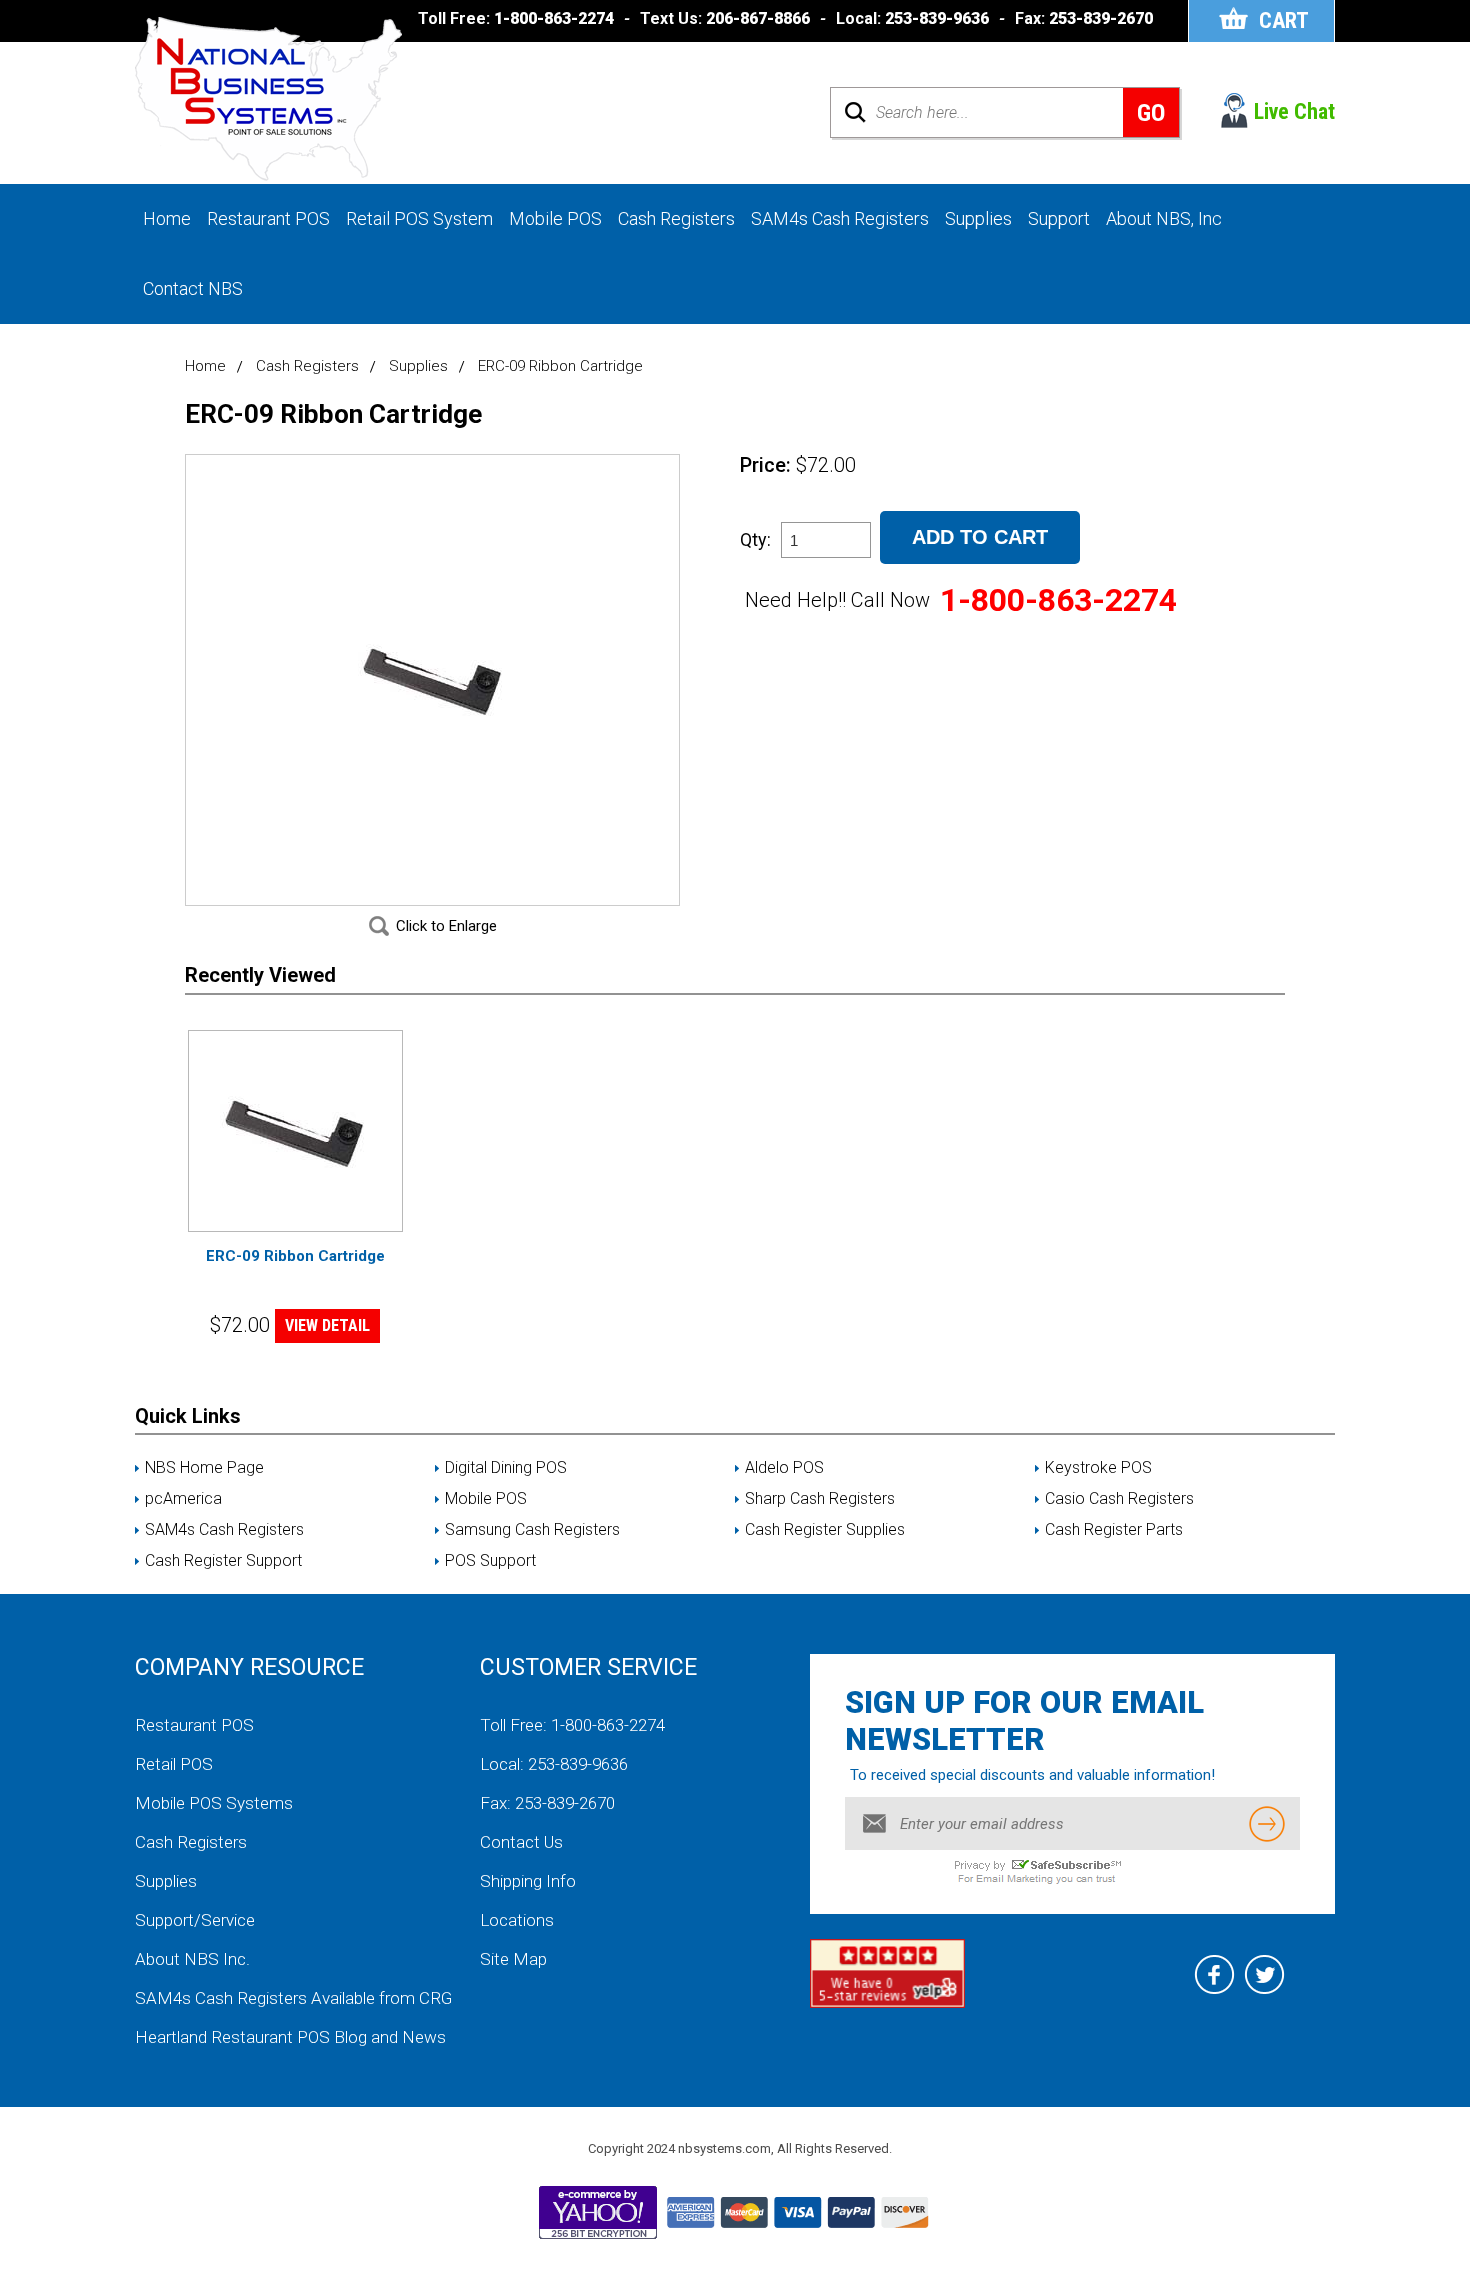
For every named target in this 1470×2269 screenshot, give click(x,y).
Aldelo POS (784, 1468)
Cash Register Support (223, 1561)
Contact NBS (193, 288)
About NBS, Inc (1164, 218)
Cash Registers (676, 218)
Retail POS (174, 1764)
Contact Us (521, 1842)
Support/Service (195, 1920)
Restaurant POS (268, 218)
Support (1059, 218)
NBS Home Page (204, 1468)
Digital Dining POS (506, 1468)
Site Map (513, 1959)
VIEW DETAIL (327, 1325)
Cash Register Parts (1114, 1530)
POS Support (490, 1561)
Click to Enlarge (446, 926)
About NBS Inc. (192, 1959)
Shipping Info (528, 1881)
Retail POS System (419, 218)
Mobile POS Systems (214, 1803)
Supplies (978, 218)
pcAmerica (183, 1499)
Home (167, 218)
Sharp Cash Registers (820, 1499)
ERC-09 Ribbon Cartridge (295, 1256)
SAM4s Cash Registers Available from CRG (293, 1998)
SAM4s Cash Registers (840, 218)
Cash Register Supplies (825, 1530)
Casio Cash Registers (1119, 1499)
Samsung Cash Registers (532, 1530)
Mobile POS (555, 218)
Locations (517, 1920)
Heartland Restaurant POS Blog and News (290, 2037)
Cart (1284, 20)
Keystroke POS (1098, 1468)
